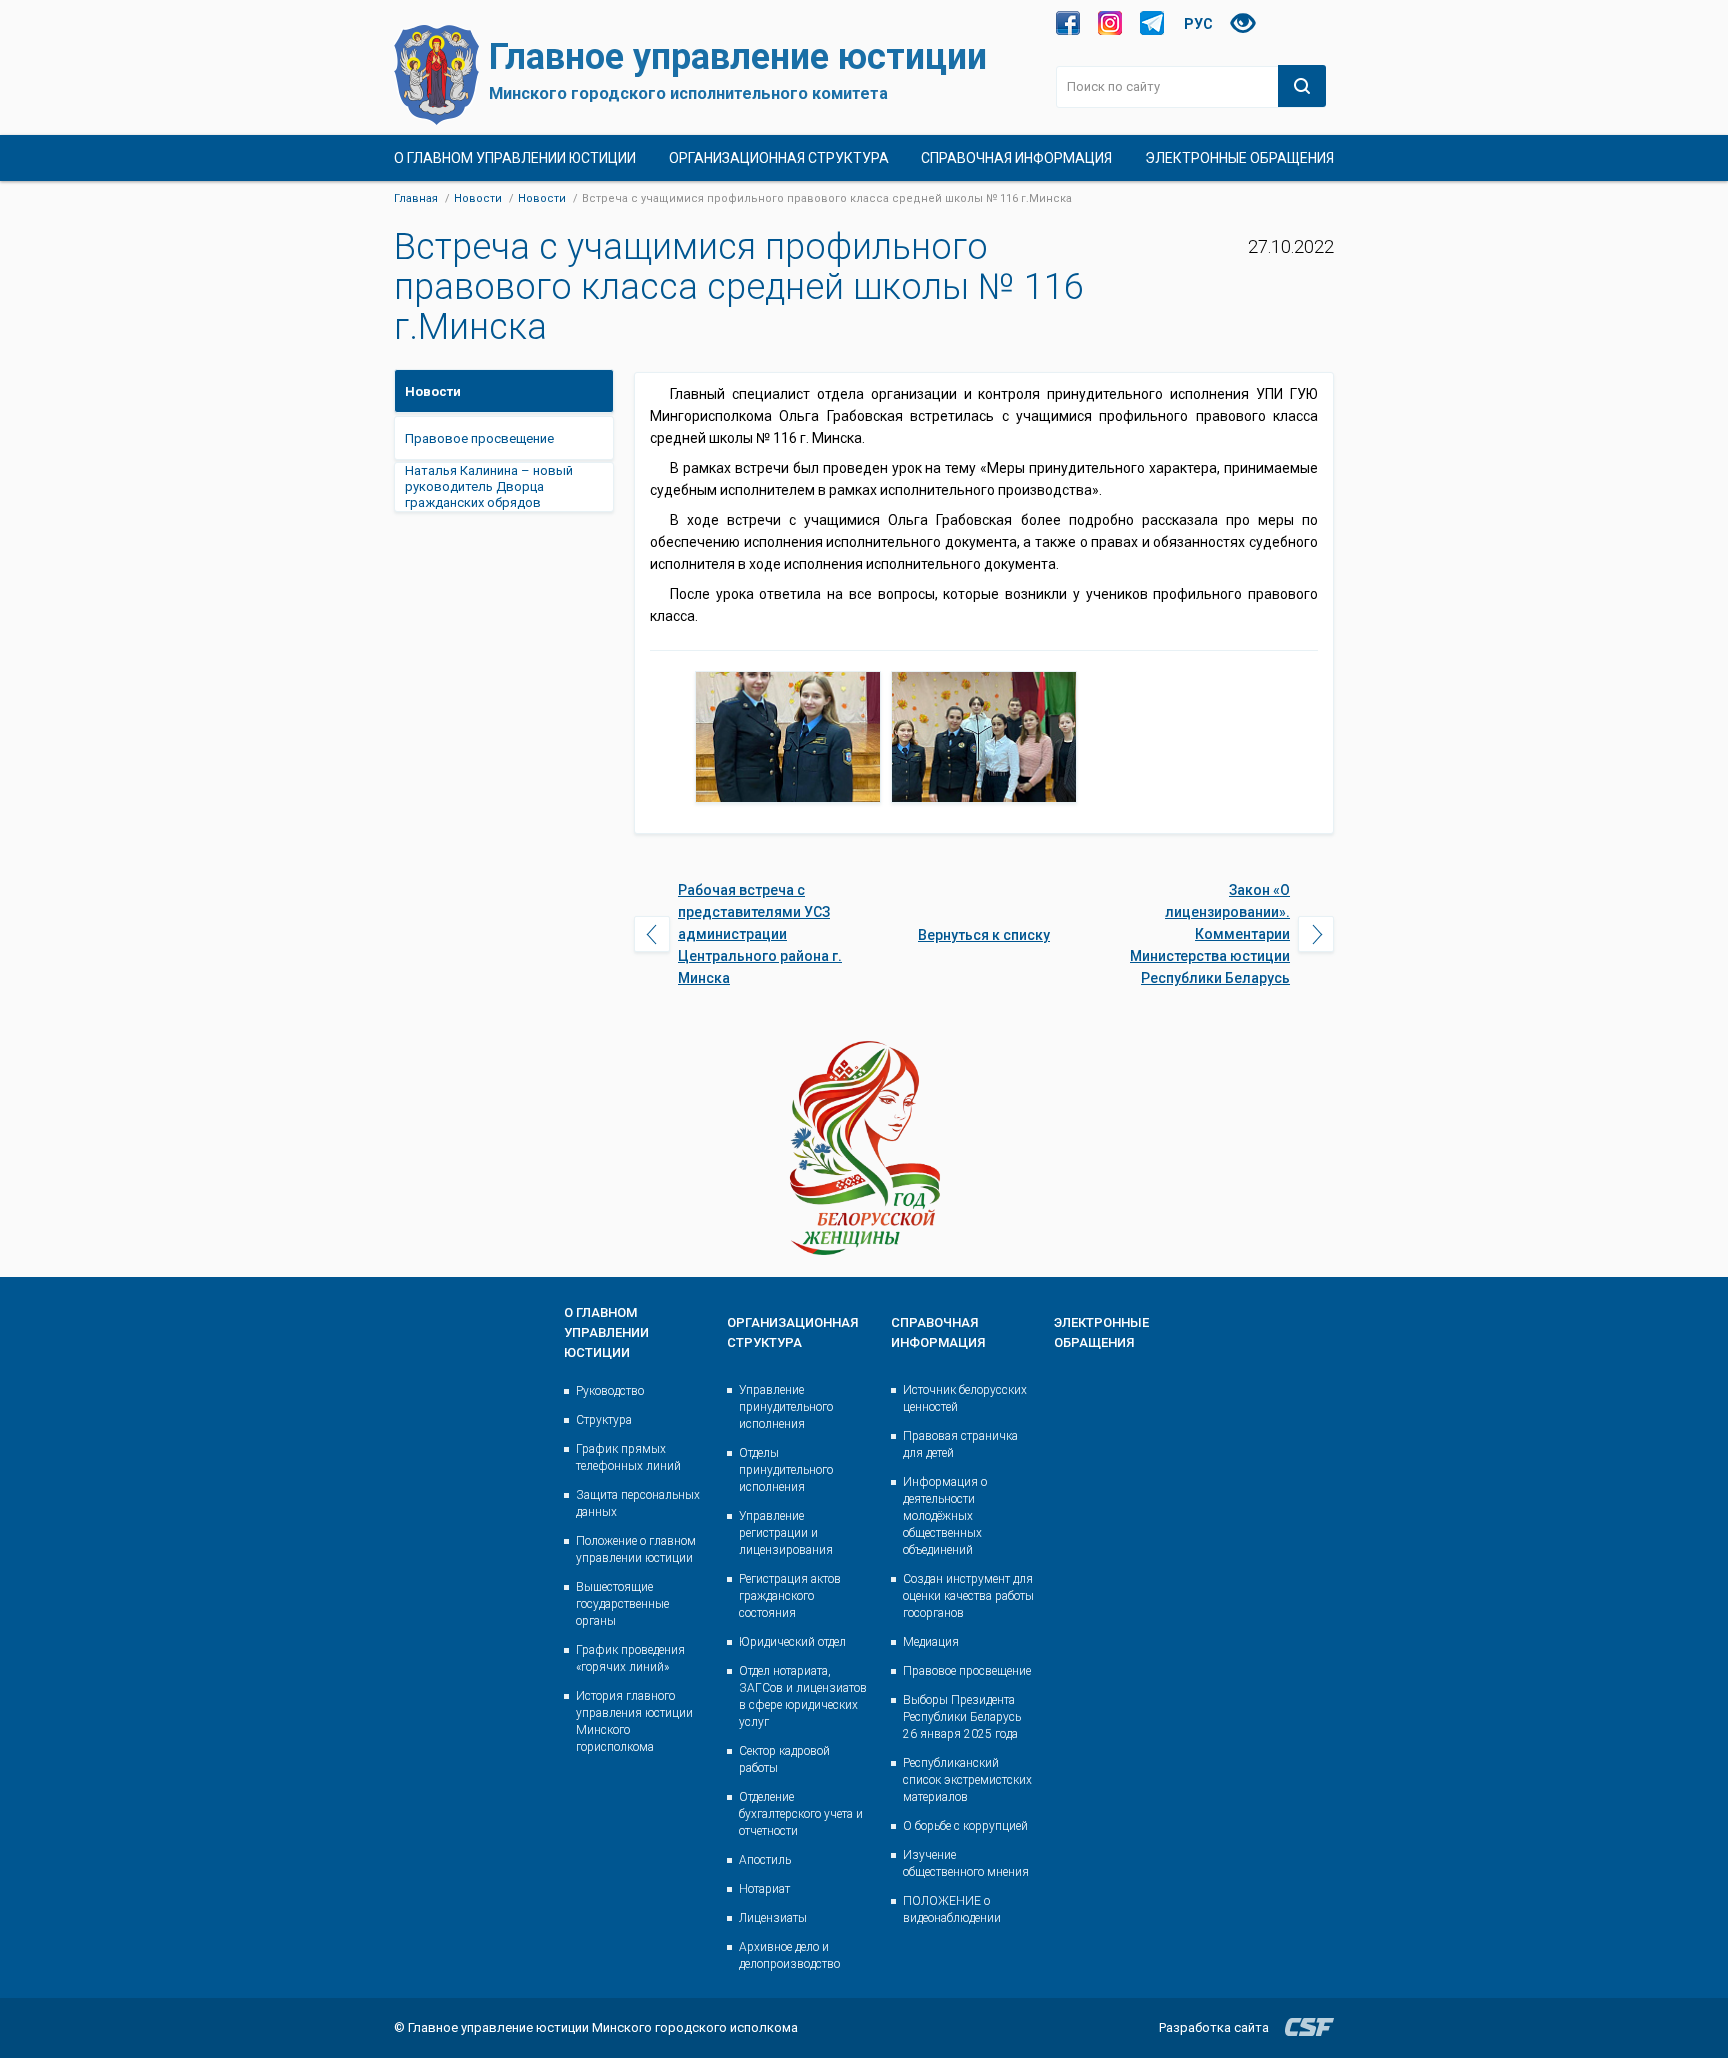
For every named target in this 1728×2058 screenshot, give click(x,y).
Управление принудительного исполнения (786, 1407)
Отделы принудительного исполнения (786, 1470)
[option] (788, 737)
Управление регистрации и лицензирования (786, 1533)
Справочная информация (1016, 158)
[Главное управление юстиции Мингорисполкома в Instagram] (1110, 23)
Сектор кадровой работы (784, 1759)
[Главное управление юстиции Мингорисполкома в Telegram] (1152, 23)
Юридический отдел (792, 1642)
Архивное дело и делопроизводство (789, 1955)
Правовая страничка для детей (960, 1444)
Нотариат (764, 1889)
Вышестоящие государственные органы (622, 1604)
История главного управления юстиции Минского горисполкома (634, 1721)
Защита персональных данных (638, 1503)
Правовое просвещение (967, 1671)
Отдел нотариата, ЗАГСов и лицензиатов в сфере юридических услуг (803, 1696)
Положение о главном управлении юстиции (636, 1549)
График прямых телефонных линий (628, 1457)
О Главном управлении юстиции (515, 158)
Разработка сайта (1214, 2027)
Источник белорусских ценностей (965, 1398)
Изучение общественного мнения (966, 1863)
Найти (1302, 86)
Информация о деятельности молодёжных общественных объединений (945, 1516)
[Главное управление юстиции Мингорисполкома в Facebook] (1068, 23)
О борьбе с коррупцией (965, 1826)
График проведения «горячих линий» (630, 1658)
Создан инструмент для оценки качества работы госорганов (968, 1596)
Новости (478, 198)
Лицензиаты (773, 1918)
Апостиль (765, 1860)
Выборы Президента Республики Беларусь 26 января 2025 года (962, 1717)
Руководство (610, 1391)
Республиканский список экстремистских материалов (967, 1780)
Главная (416, 198)
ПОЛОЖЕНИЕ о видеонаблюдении (952, 1909)
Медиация (931, 1642)
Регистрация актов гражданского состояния (790, 1596)
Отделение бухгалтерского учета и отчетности (801, 1814)
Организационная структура (779, 158)
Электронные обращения (1239, 158)
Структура (604, 1420)
